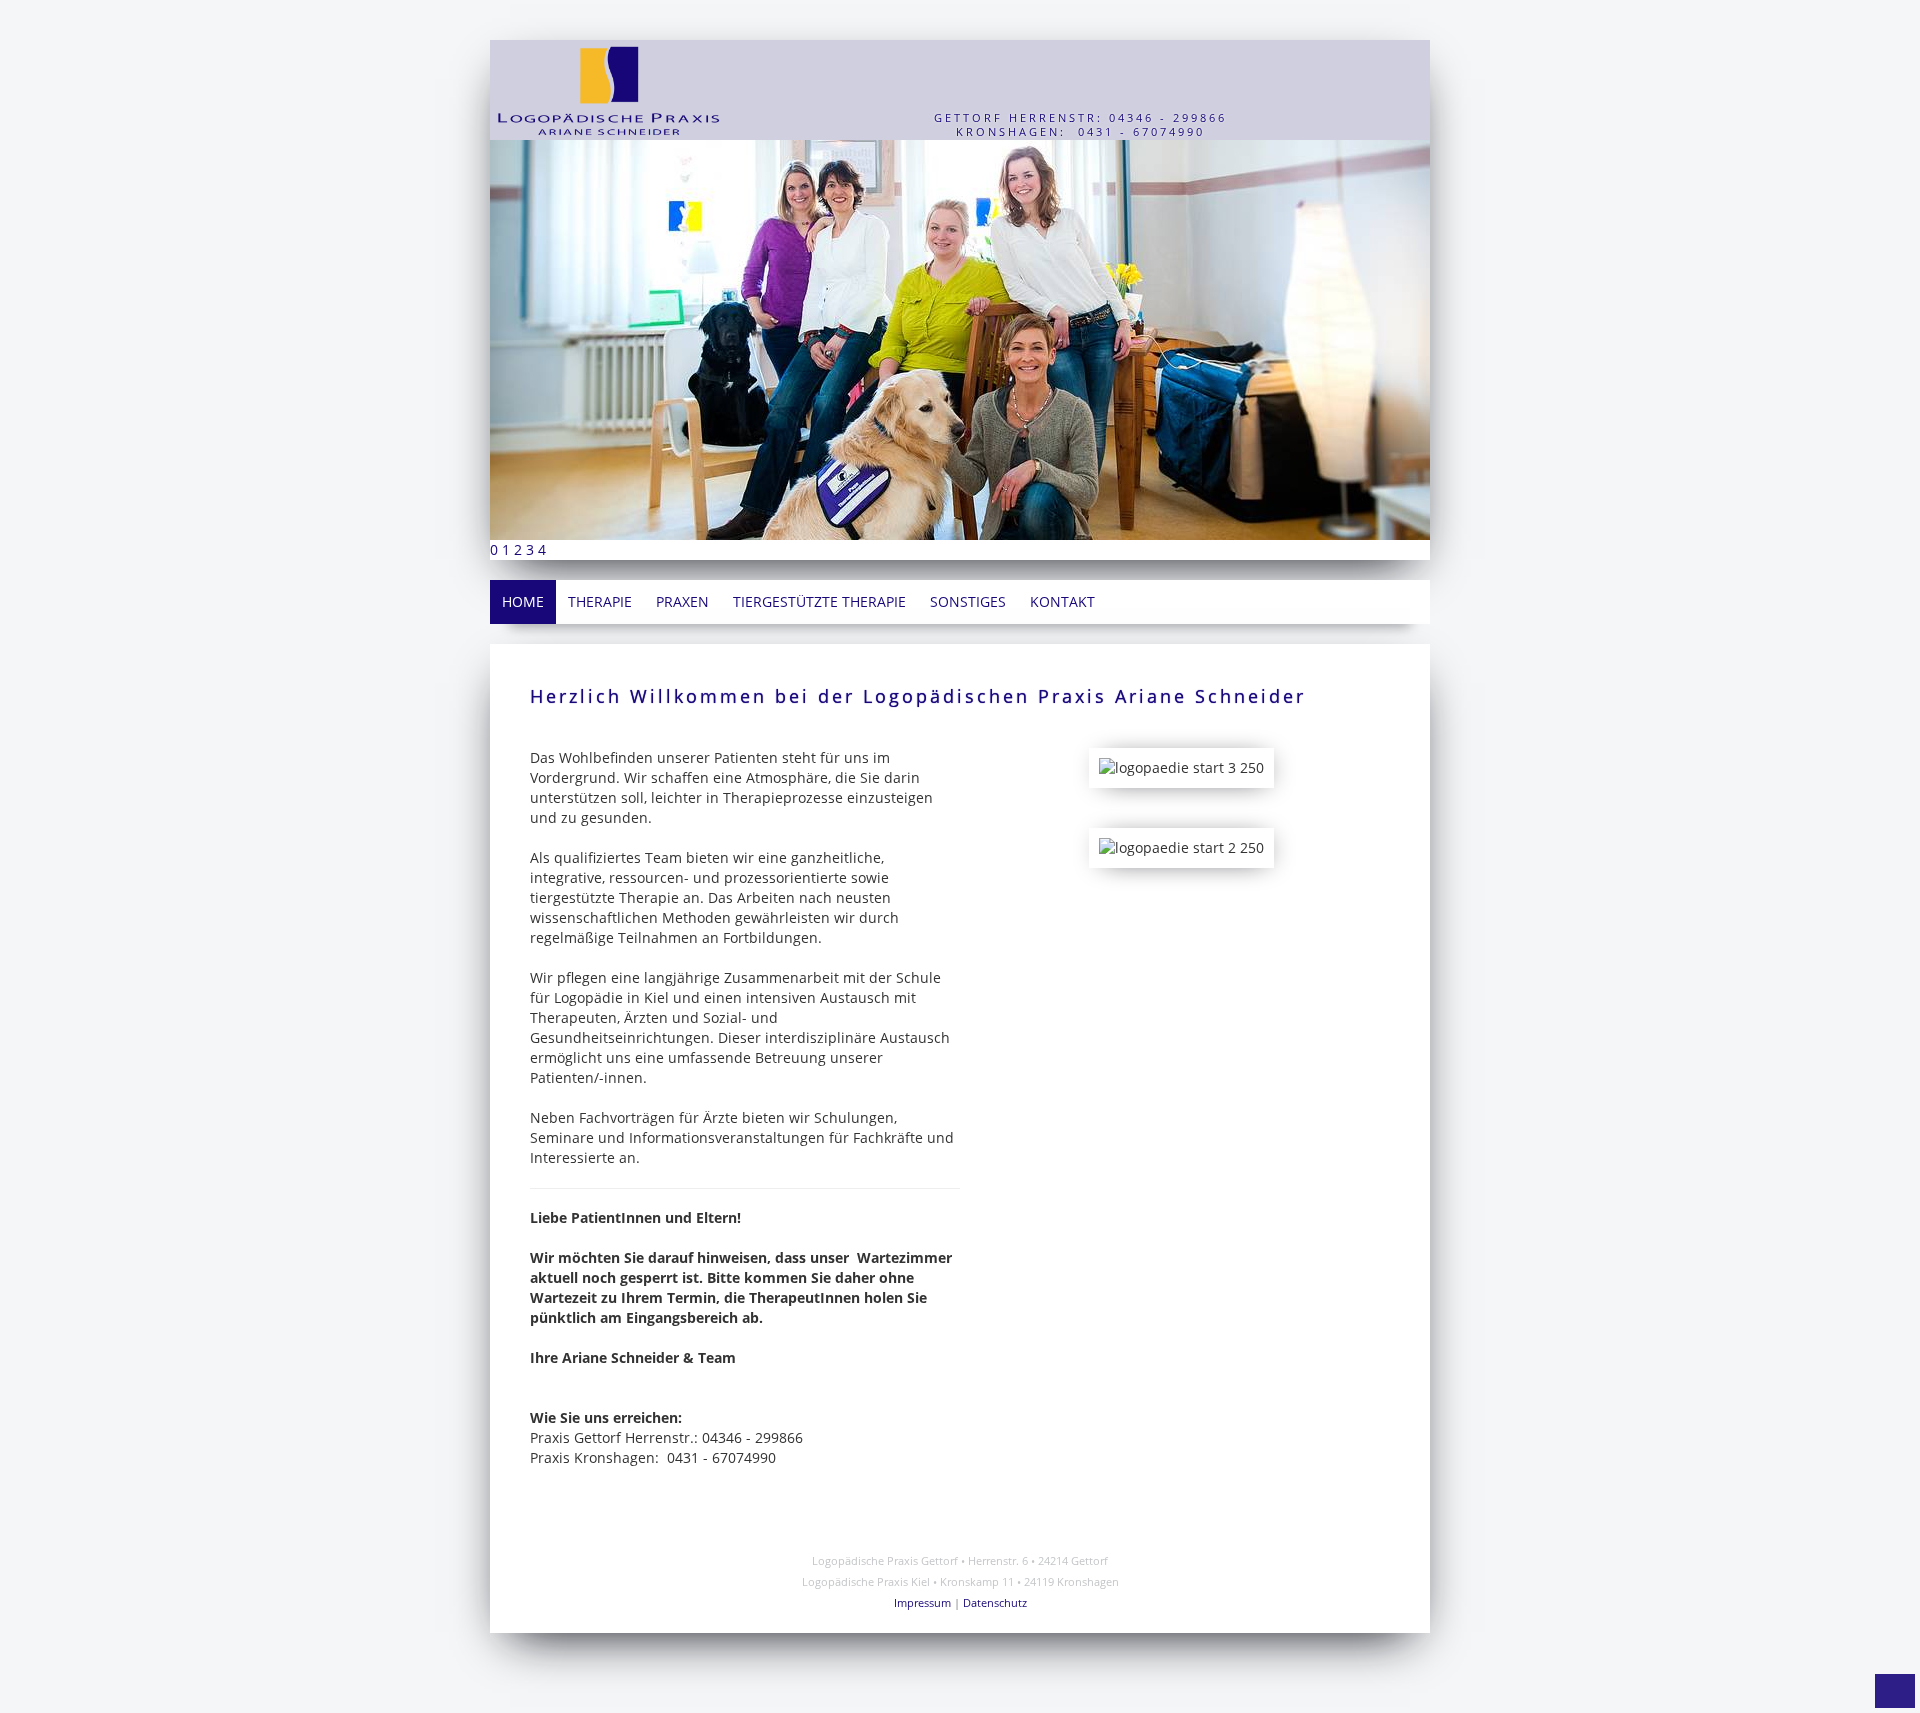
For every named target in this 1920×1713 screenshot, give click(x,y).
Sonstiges (968, 601)
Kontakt (1062, 601)
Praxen (682, 601)
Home (523, 601)
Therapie (600, 601)
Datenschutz (995, 1603)
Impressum (922, 1603)
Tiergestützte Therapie (819, 601)
